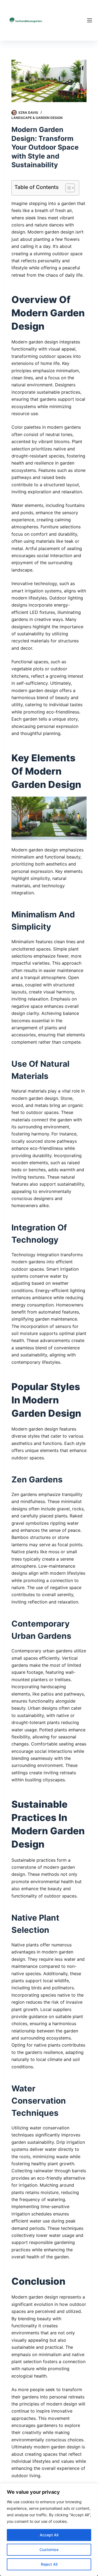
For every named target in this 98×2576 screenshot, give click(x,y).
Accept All (49, 2535)
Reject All (49, 2564)
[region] (49, 2530)
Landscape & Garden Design (37, 118)
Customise (49, 2550)
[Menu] (90, 20)
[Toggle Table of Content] (67, 188)
